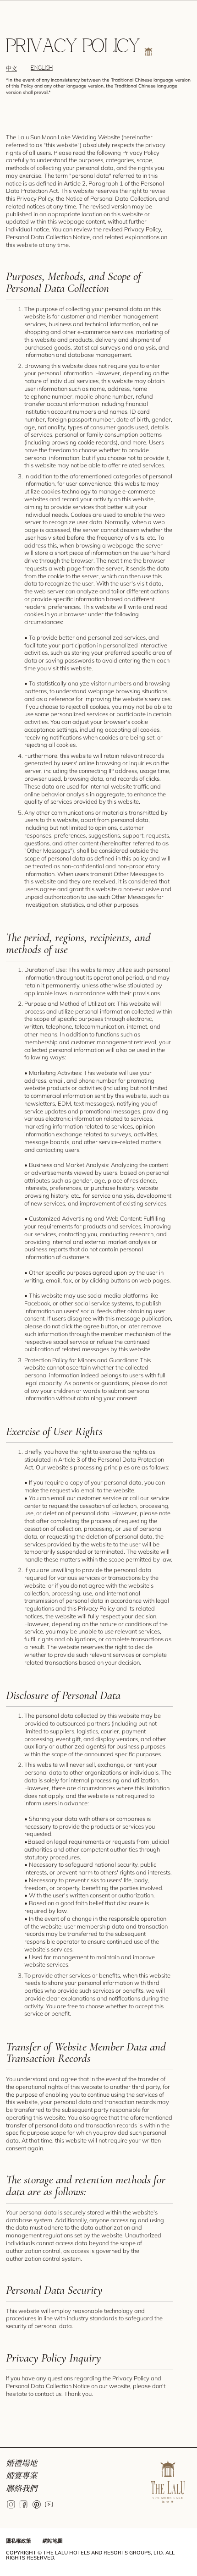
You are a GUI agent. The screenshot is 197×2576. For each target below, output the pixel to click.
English (42, 68)
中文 (11, 69)
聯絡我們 (22, 2488)
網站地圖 (53, 2541)
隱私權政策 (19, 2541)
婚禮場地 (22, 2463)
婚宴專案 (22, 2475)
